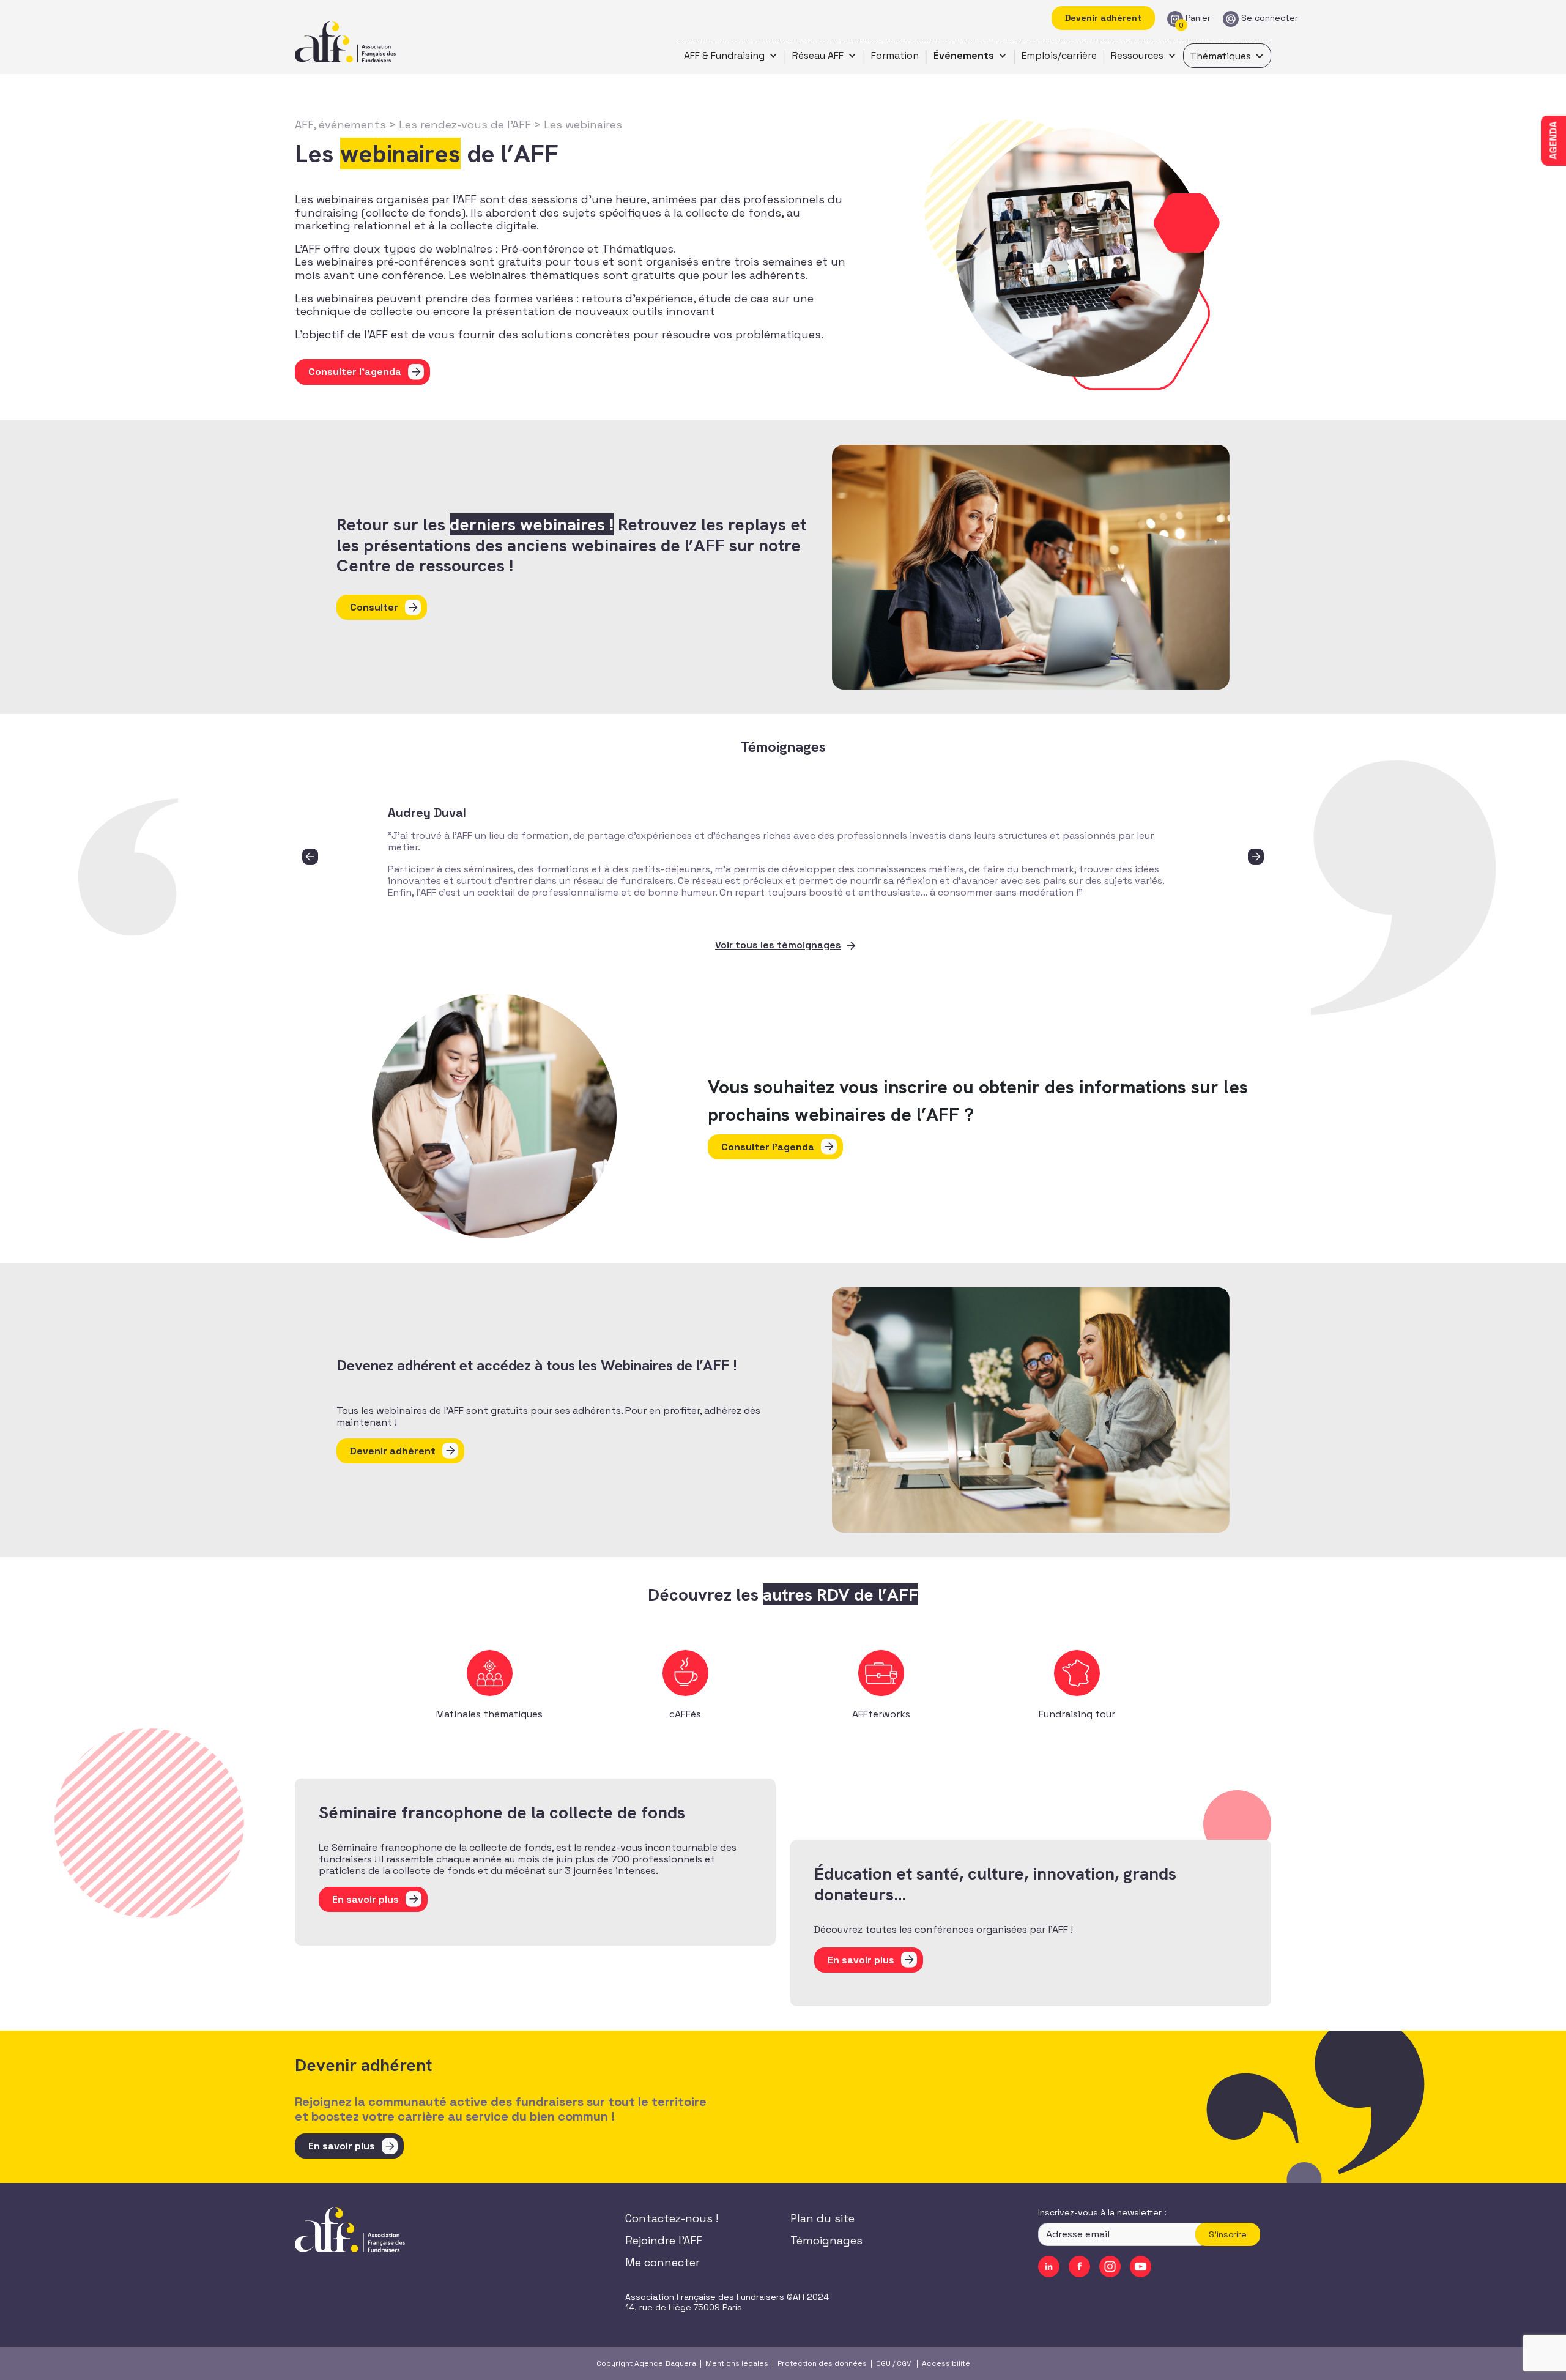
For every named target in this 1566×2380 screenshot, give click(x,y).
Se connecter (1270, 18)
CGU (883, 2363)
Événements (964, 55)
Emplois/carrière (1059, 55)
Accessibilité (946, 2363)
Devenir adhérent (1103, 18)
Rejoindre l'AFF (664, 2240)
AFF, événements (340, 125)
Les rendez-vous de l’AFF (465, 125)
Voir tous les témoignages (778, 945)
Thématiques (1220, 56)
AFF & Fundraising (724, 55)
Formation (895, 55)
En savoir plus (342, 2146)
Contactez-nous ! (672, 2218)
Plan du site (822, 2218)
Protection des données (822, 2363)
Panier (1198, 18)
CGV (904, 2363)
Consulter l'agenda (355, 372)
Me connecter (662, 2262)
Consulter (374, 607)
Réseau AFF (818, 55)
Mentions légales (737, 2363)
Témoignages (826, 2240)
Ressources (1137, 55)
